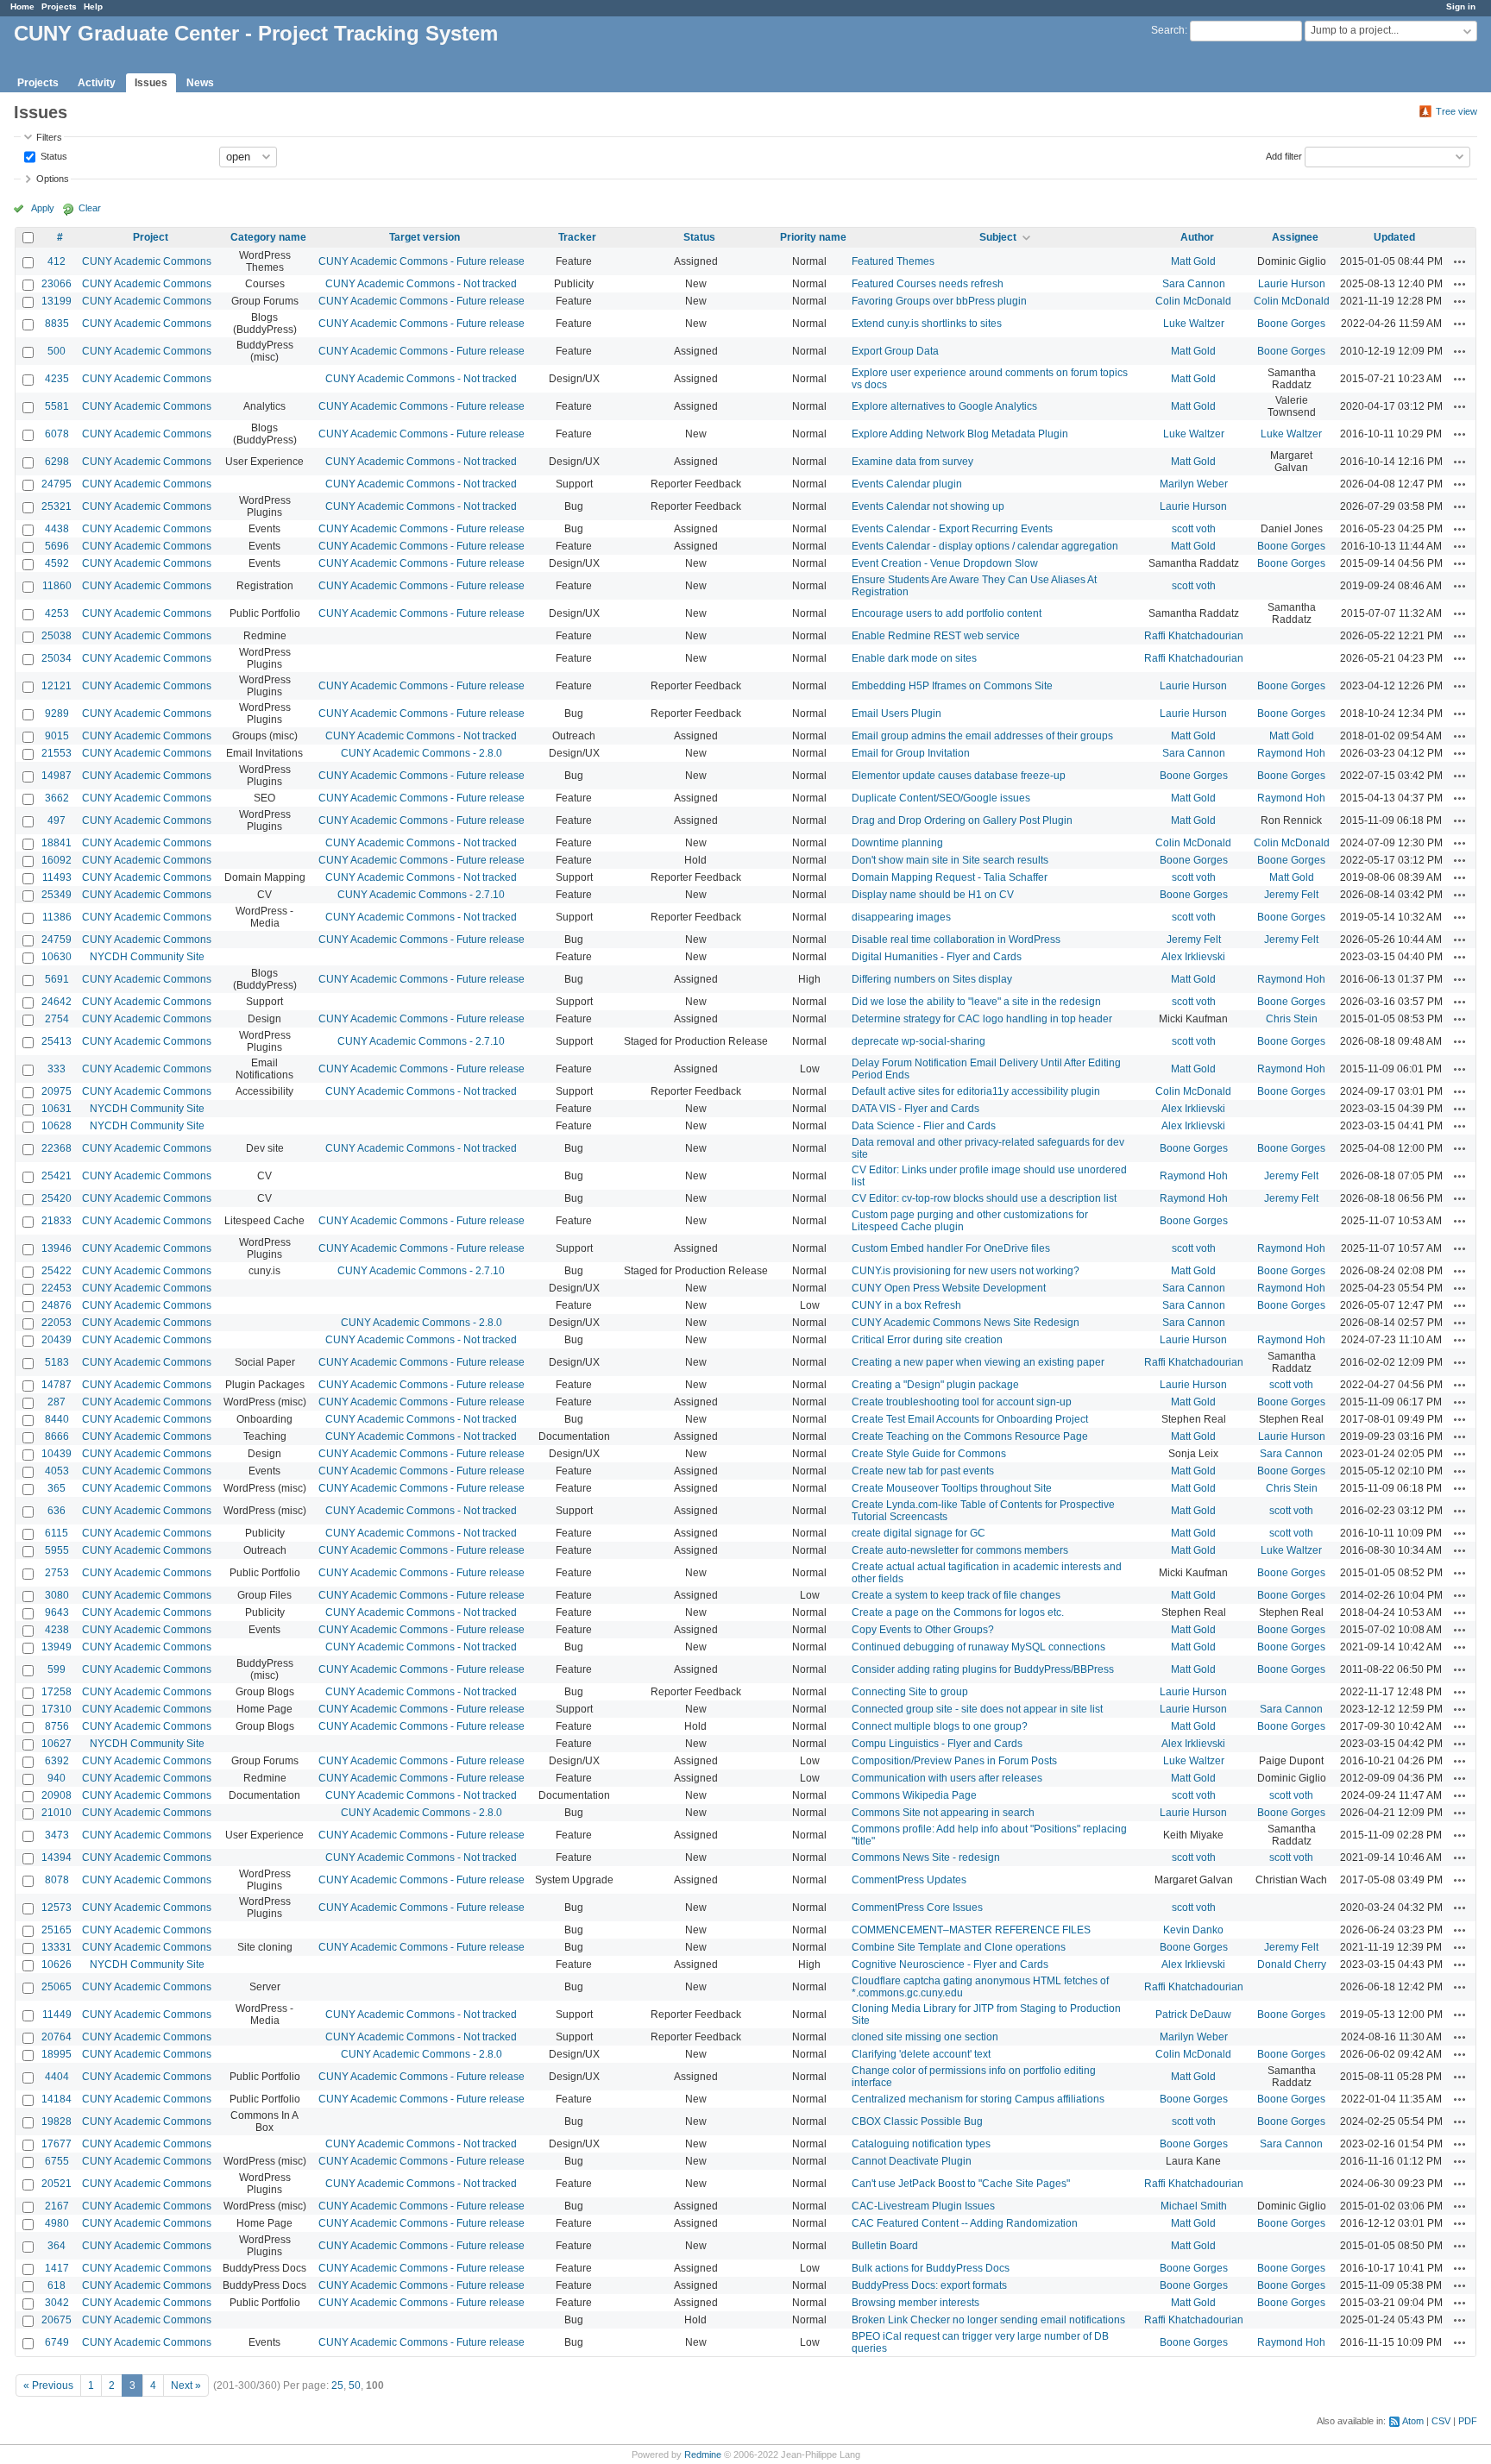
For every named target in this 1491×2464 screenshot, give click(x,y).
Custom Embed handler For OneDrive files (951, 1248)
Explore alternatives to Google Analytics (944, 406)
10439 (57, 1454)
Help (93, 6)
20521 (57, 2184)
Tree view (1456, 111)
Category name (268, 237)
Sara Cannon (1194, 284)
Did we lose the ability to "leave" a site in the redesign (976, 1002)
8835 (57, 324)
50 (355, 2385)
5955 (57, 1550)
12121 (57, 686)
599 (57, 1669)
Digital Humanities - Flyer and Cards (937, 957)
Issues (151, 83)
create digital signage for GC (919, 1533)
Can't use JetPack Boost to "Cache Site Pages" (961, 2184)
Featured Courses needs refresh (928, 284)
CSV (1441, 2421)
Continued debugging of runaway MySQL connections (978, 1647)
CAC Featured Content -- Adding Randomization (965, 2223)
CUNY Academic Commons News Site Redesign (966, 1323)
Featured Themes (893, 261)
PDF (1468, 2421)
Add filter (1284, 155)
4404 (57, 2077)
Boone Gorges (1291, 324)
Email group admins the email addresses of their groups (982, 736)
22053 (57, 1323)
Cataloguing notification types (921, 2144)
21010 (57, 1813)
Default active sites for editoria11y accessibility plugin (976, 1091)
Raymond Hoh (1291, 753)
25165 (57, 1930)
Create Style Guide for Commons (929, 1454)
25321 (57, 506)
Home (22, 6)
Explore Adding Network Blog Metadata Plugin (960, 434)
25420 (57, 1198)
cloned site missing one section (925, 2037)
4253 (57, 613)
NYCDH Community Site (147, 957)
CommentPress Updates (909, 1880)
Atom (1413, 2421)
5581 (57, 406)
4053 (57, 1471)
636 (57, 1511)
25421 (57, 1176)
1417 (57, 2268)
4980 (57, 2223)
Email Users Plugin (896, 713)
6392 (57, 1761)
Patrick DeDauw (1193, 2015)
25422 (57, 1271)
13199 (57, 301)
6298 (57, 462)
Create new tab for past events (923, 1471)
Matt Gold (1193, 261)
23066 (57, 284)
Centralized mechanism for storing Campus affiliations (978, 2099)
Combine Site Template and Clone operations (959, 1947)
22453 (57, 1288)
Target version (425, 237)
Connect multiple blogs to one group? (940, 1726)
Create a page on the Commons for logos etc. (958, 1612)
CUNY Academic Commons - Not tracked (421, 284)
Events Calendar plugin (907, 484)
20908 (57, 1795)
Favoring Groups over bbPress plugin (939, 301)
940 (57, 1778)
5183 (57, 1362)
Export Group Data (895, 351)
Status (53, 155)
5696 (57, 546)
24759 (57, 940)
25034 (57, 658)
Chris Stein (1292, 1019)
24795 (57, 484)
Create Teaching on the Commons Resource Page (970, 1436)
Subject (998, 237)
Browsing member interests (915, 2303)
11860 (57, 586)
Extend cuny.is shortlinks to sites (927, 324)
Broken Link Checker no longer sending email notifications (988, 2320)
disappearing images (901, 917)
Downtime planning (897, 843)
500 (57, 351)
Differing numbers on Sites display (932, 979)
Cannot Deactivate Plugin (912, 2161)
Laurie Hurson (1292, 284)
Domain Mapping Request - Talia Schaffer (950, 877)
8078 (57, 1880)
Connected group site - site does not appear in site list (977, 1709)
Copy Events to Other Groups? (923, 1630)
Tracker (577, 237)
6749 (57, 2342)
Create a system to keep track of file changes (956, 1595)
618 (57, 2285)
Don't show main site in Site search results (950, 860)
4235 (57, 379)
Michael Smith (1194, 2206)
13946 (57, 1248)
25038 (57, 636)
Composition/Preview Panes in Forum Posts (954, 1761)
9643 (57, 1612)
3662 (57, 798)
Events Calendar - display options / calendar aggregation (985, 546)
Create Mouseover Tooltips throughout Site (952, 1488)
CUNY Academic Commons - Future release (422, 261)
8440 (57, 1419)
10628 (57, 1126)
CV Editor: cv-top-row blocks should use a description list (984, 1198)
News (200, 83)
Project (151, 237)
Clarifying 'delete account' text (921, 2054)
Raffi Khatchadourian (1194, 636)
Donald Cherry (1292, 1964)
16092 (57, 860)
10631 (57, 1109)
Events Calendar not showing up (928, 506)
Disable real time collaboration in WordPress (956, 940)
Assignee (1295, 237)
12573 (57, 1908)
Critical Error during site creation (927, 1340)
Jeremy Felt (1291, 895)
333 (57, 1069)
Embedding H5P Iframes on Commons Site (952, 686)
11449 (57, 2015)
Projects (59, 6)
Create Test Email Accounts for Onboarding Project (970, 1419)
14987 (57, 776)
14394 (57, 1857)
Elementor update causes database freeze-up (959, 776)
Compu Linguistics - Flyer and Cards (937, 1744)
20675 (57, 2320)
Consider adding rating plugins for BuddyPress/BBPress (983, 1669)
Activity (97, 83)
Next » (186, 2385)
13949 (57, 1647)
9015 (57, 736)
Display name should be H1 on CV (933, 895)
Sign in (1461, 6)
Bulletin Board (885, 2246)
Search (1168, 30)
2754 (57, 1019)
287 (57, 1402)
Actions (1460, 261)
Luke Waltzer (1194, 324)
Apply (43, 208)
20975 (57, 1091)
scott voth (1194, 529)
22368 (57, 1148)
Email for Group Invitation (911, 753)
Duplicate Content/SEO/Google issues (941, 798)
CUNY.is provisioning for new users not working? (966, 1271)
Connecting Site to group (910, 1692)
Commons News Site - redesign (926, 1857)
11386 (57, 917)
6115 (57, 1533)
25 (337, 2385)
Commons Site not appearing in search (943, 1813)
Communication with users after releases (947, 1778)
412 (57, 261)
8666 (57, 1436)
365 (57, 1488)
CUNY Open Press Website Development (949, 1288)
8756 (57, 1726)
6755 (57, 2161)
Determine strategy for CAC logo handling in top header (982, 1019)
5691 (57, 979)
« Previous (48, 2385)
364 (57, 2246)
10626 (57, 1964)
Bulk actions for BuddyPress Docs (931, 2268)
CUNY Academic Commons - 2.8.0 (422, 753)
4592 (57, 563)
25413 (57, 1041)
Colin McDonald (1193, 301)
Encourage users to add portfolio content (947, 613)
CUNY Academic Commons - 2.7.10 (421, 895)
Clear (90, 208)
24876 (57, 1305)
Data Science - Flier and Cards (924, 1126)
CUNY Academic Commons (147, 261)
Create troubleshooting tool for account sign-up (962, 1402)
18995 (57, 2054)
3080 (57, 1595)
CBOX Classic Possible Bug (917, 2121)
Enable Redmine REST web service (936, 636)
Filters (49, 137)
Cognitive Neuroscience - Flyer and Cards (950, 1964)
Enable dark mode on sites (914, 658)
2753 (57, 1573)
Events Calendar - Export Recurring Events (952, 529)
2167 (57, 2206)
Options (53, 179)
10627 (57, 1744)
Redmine (703, 2455)
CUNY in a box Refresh (906, 1305)
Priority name (813, 237)
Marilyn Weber (1194, 484)
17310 (57, 1709)
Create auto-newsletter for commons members (960, 1550)
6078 (57, 434)
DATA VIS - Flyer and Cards (915, 1109)
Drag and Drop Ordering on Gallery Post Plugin (962, 820)
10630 (57, 957)
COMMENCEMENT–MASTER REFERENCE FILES (971, 1930)
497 (57, 820)
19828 (57, 2121)
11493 (57, 877)
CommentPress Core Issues (917, 1908)
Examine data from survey (912, 462)
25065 (57, 1987)
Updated (1394, 237)
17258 (57, 1692)
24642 (57, 1002)
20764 (57, 2037)
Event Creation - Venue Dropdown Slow (945, 563)
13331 (57, 1947)
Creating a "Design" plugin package (935, 1385)
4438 (57, 529)
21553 (57, 753)
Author (1197, 237)
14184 (57, 2099)
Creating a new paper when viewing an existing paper (978, 1362)
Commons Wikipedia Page (914, 1795)
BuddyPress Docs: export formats (929, 2285)
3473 (57, 1835)
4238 (57, 1630)
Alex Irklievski (1193, 957)
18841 (57, 843)
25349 (57, 895)
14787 (57, 1385)
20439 (57, 1340)
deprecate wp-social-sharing (919, 1041)
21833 (57, 1221)
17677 (57, 2144)
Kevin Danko (1193, 1930)
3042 (57, 2303)
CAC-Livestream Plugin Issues (923, 2206)
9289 (57, 713)
